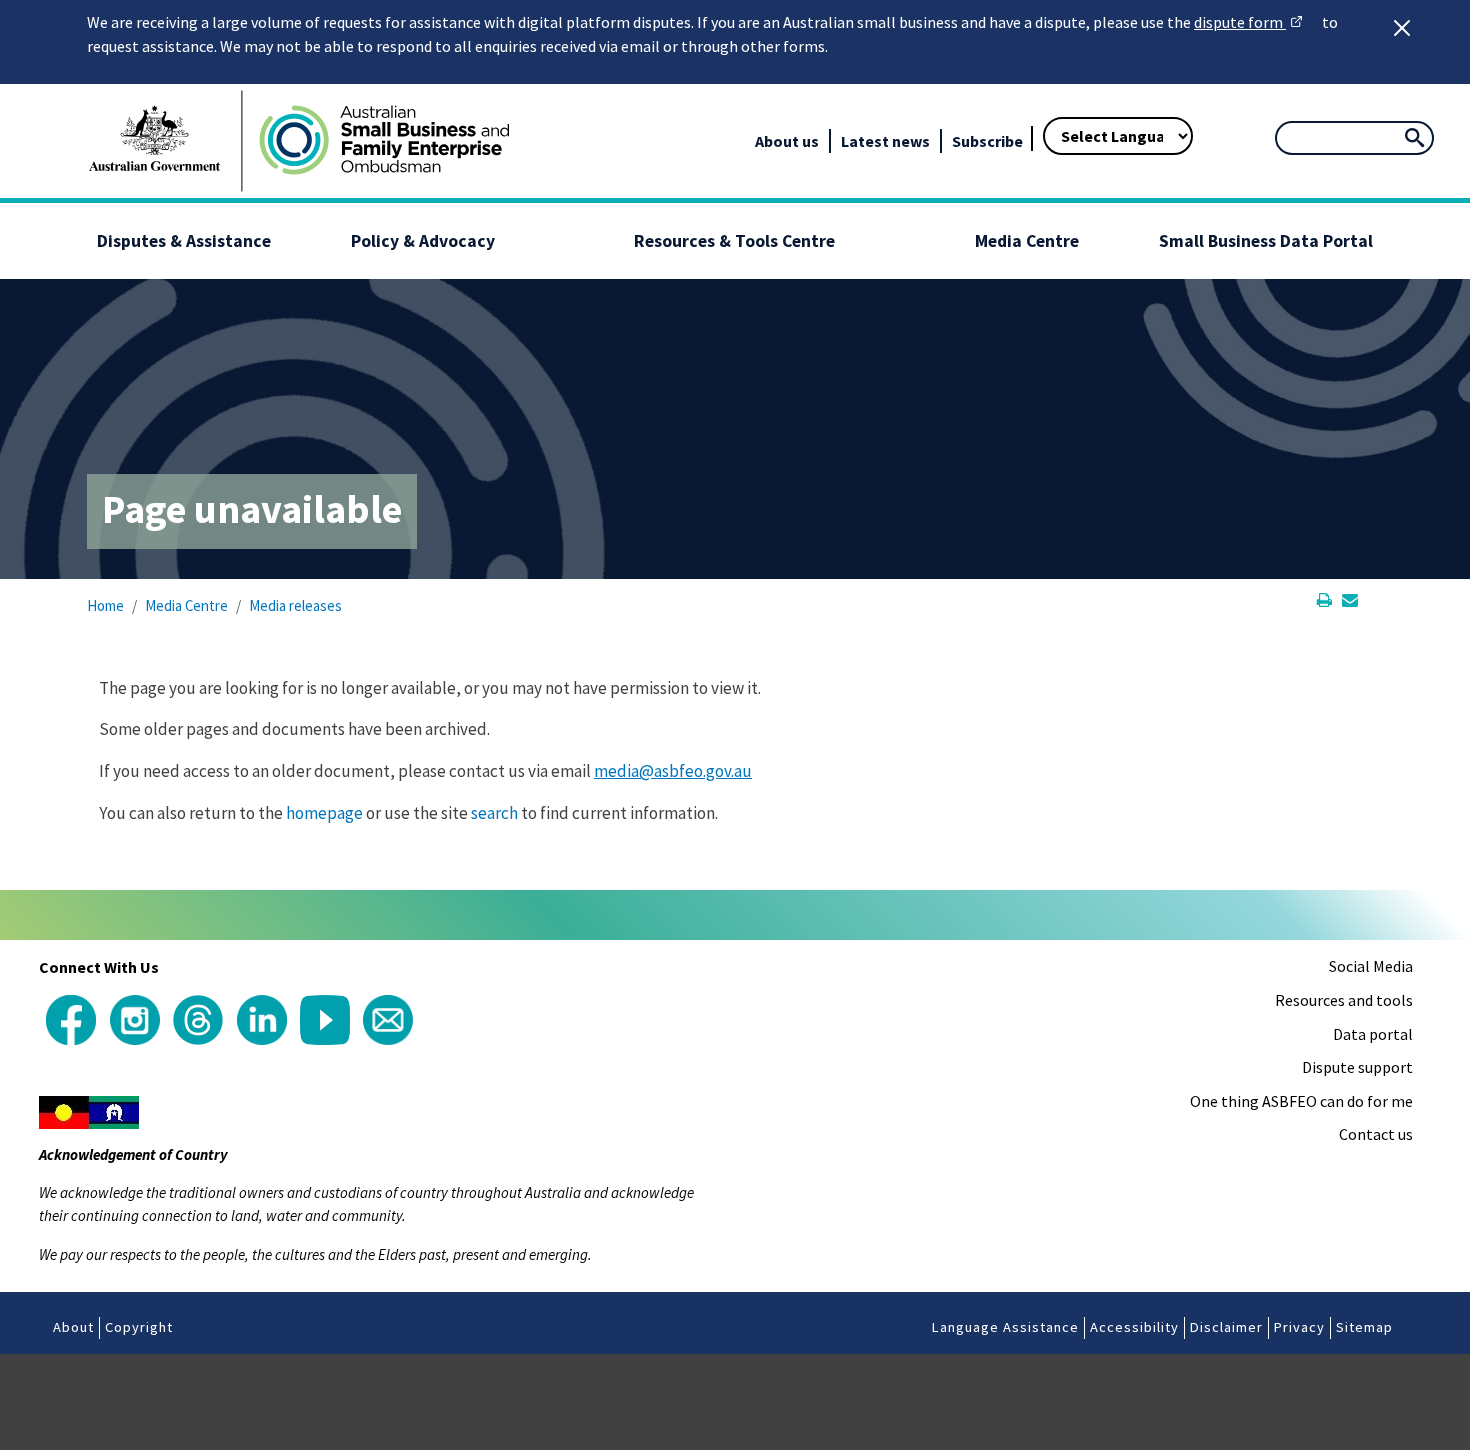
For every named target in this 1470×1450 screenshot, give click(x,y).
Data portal (1373, 1034)
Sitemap (1364, 1327)
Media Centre (1027, 241)
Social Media (1371, 966)
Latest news (885, 141)
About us (787, 141)
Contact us (1376, 1134)
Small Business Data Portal (1266, 241)
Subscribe (987, 141)
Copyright (139, 1327)
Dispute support (1357, 1067)
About (73, 1327)
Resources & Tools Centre (734, 241)
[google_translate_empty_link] (1024, 110)
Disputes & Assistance (184, 241)
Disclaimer (1226, 1327)
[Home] (383, 141)
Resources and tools (1344, 1000)
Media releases (295, 605)
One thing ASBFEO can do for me (1301, 1101)
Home (105, 605)
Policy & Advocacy (423, 241)
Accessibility (1134, 1327)
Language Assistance (1005, 1327)
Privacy (1299, 1327)
